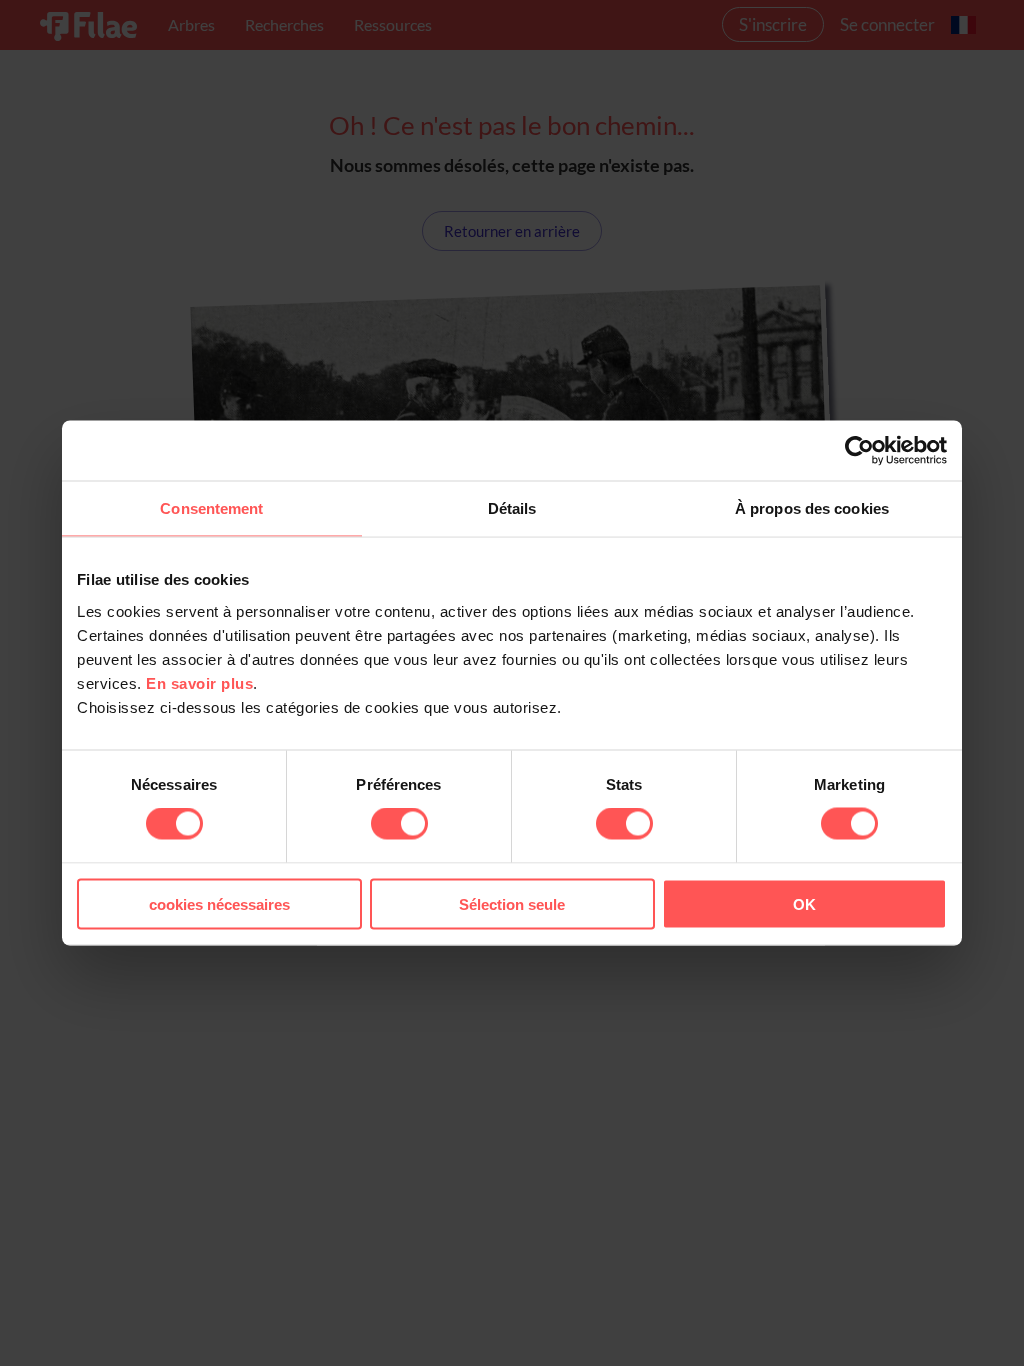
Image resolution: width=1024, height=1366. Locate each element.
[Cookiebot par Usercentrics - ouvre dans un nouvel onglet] (859, 451)
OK (804, 903)
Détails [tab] (512, 508)
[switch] (399, 824)
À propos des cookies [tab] (812, 508)
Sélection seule (512, 903)
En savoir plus (199, 682)
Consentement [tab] (211, 508)
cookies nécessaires (219, 903)
